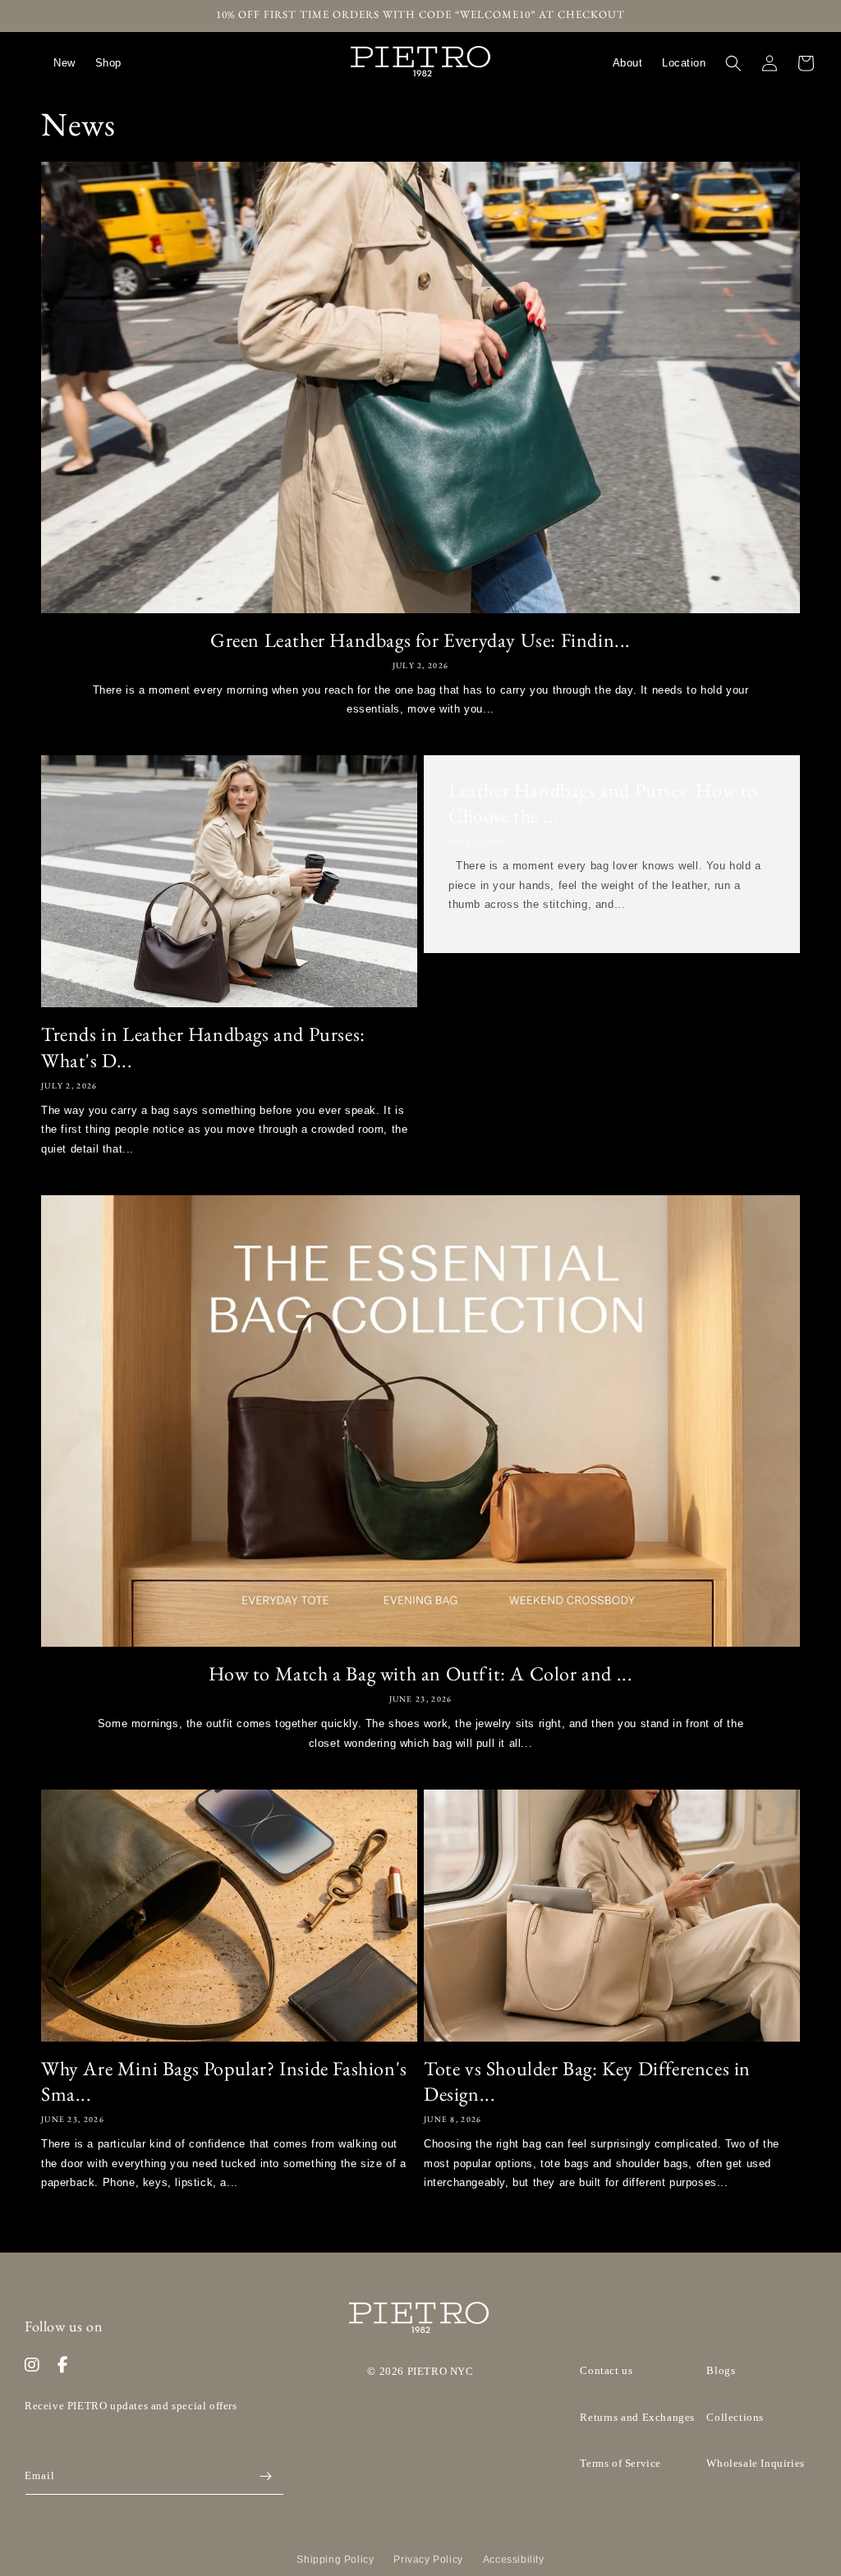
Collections (735, 2417)
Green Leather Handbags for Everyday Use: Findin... (420, 640)
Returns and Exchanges (637, 2417)
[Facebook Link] (63, 2365)
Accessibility (514, 2560)
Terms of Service (620, 2463)
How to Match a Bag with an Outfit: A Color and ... (421, 1673)
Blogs (721, 2370)
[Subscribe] (265, 2476)
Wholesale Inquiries (755, 2463)
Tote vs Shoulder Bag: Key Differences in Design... (587, 2081)
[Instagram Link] (32, 2365)
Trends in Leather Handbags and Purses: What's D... (203, 1047)
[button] (733, 63)
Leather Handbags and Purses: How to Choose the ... (603, 803)
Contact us (606, 2370)
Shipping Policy (335, 2560)
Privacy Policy (428, 2560)
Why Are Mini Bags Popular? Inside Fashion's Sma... (224, 2081)
